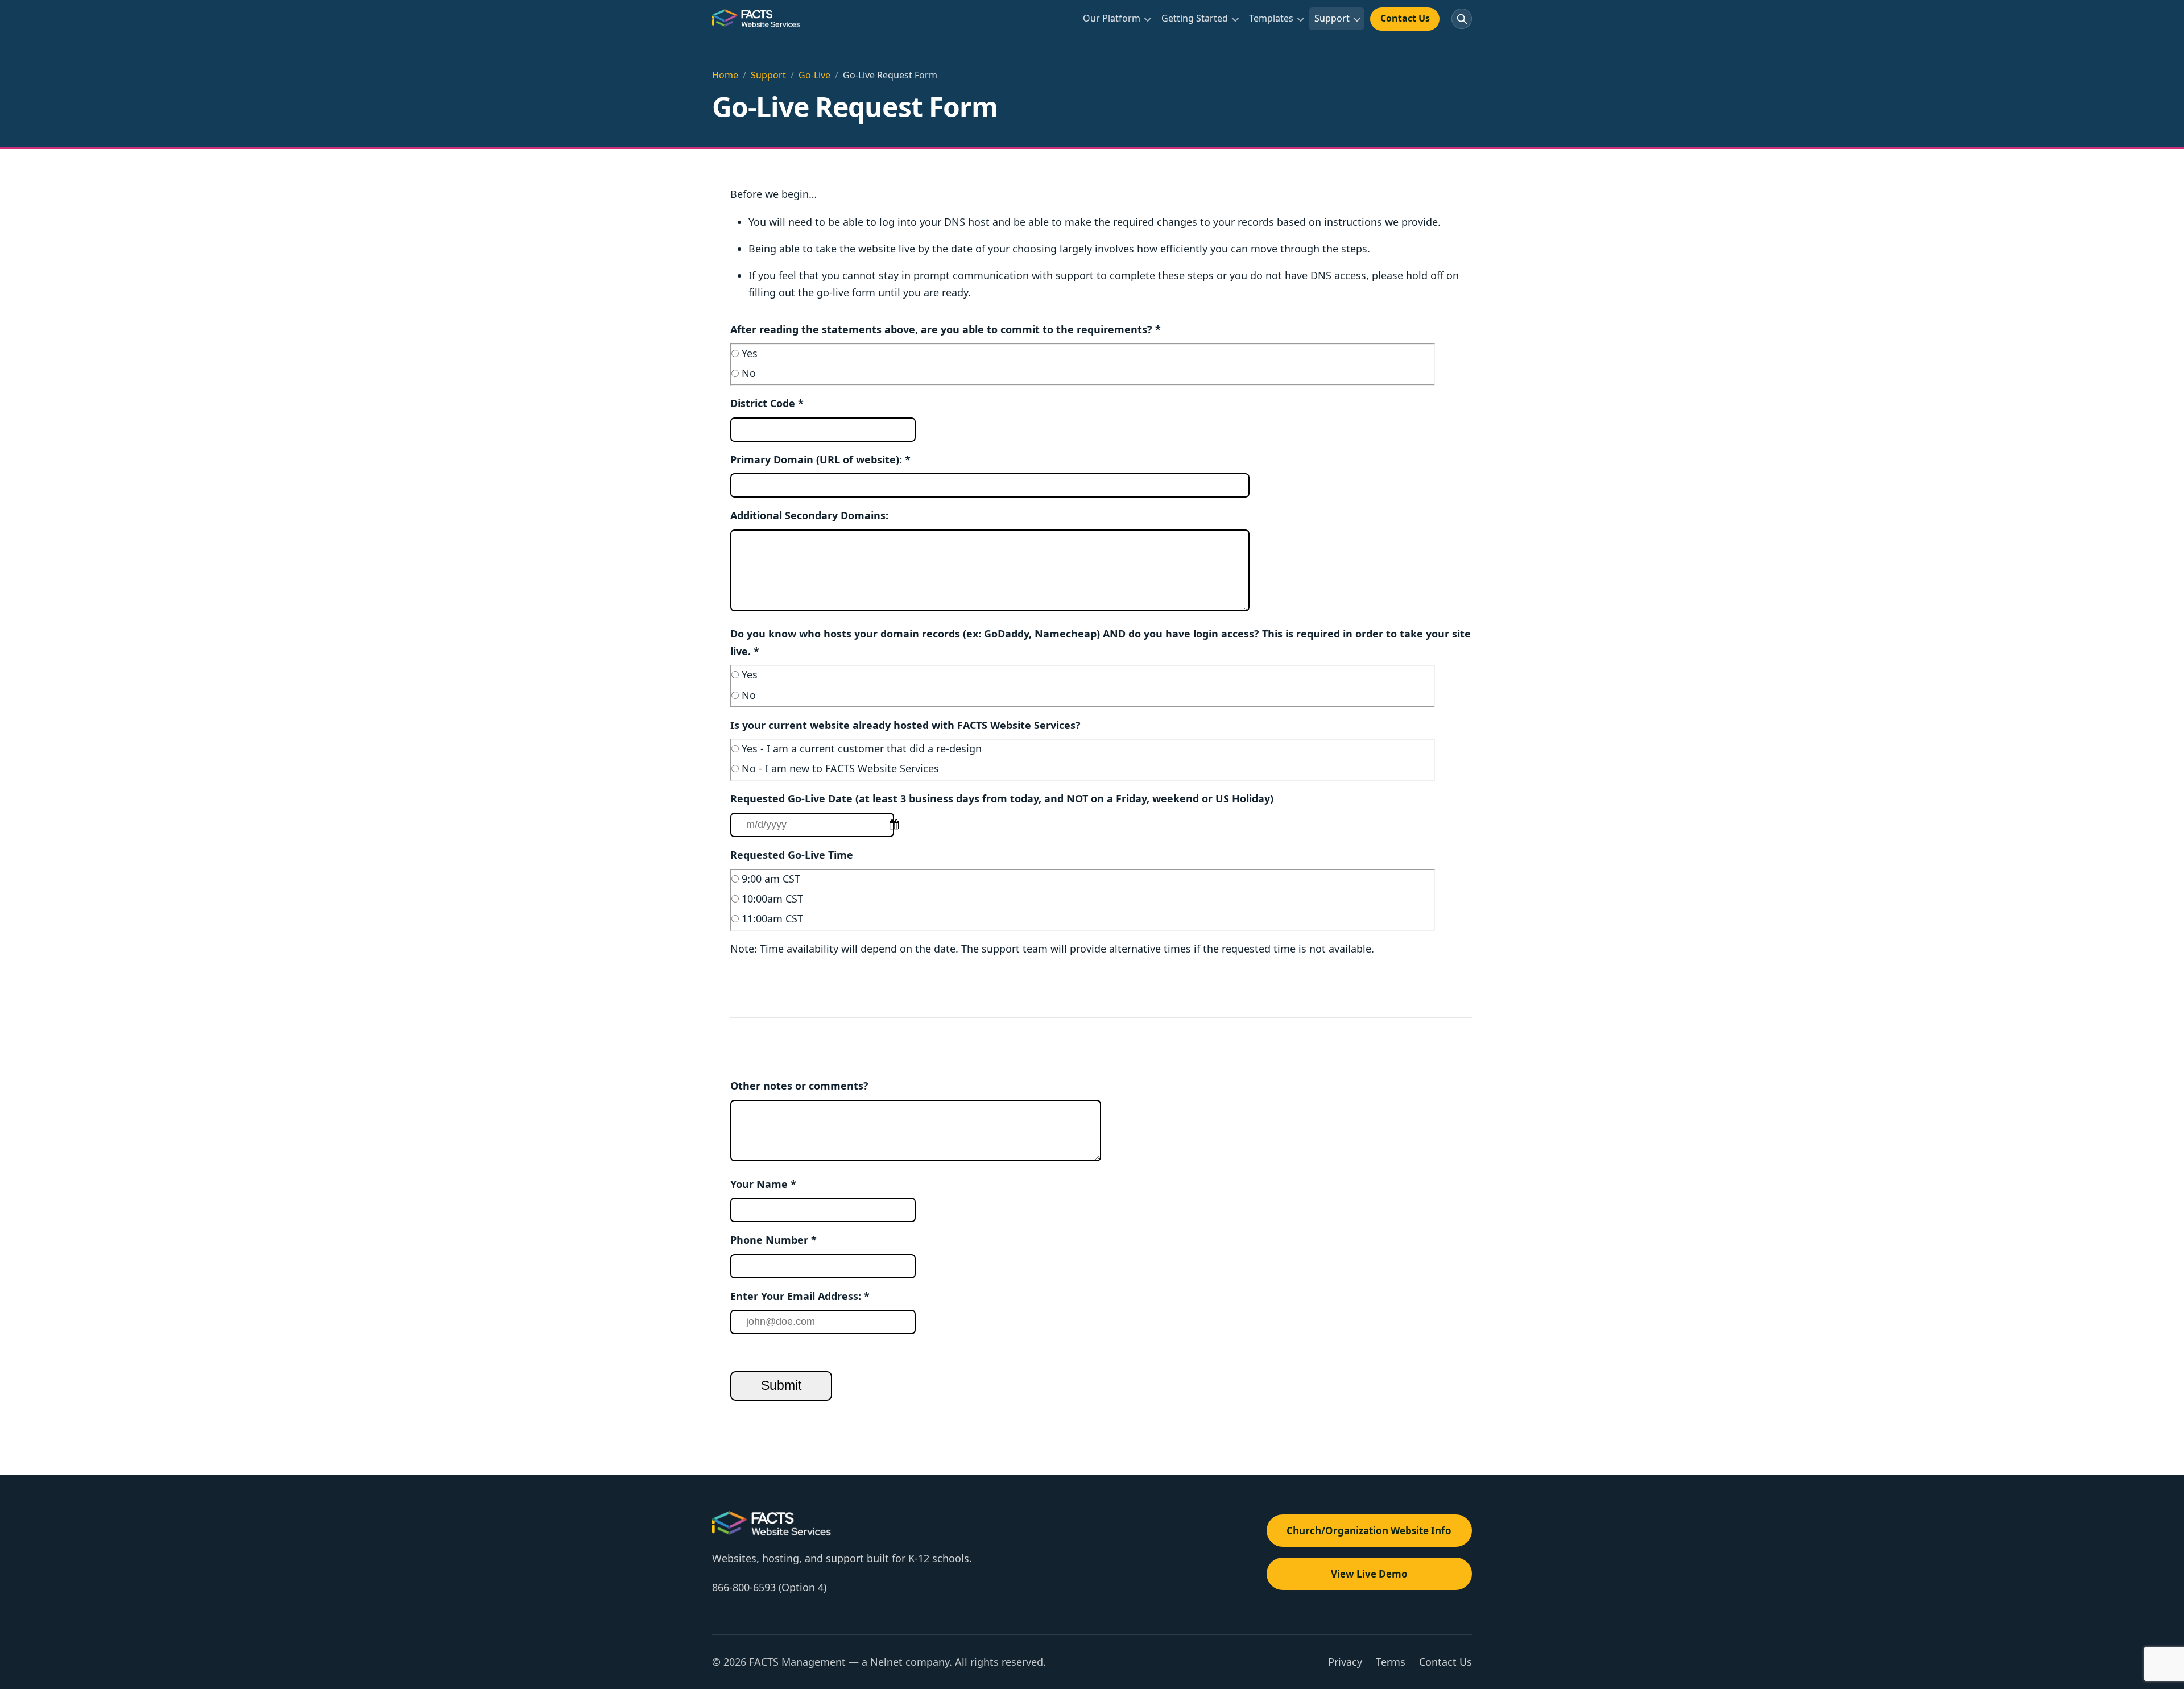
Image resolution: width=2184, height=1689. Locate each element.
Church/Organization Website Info (1369, 1531)
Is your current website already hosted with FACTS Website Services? (905, 725)
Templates (1271, 18)
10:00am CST (772, 899)
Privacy (1345, 1662)
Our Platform (1112, 18)
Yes (750, 353)
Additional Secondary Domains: (809, 515)
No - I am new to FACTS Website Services (840, 768)
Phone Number (773, 1240)
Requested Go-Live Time (792, 855)
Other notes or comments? (799, 1086)
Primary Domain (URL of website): (820, 459)
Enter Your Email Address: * (800, 1296)
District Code (767, 403)
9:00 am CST (771, 879)
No (749, 373)
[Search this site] (1462, 19)
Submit (781, 1386)
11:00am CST (772, 918)
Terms (1391, 1662)
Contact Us (1405, 18)
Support (1332, 18)
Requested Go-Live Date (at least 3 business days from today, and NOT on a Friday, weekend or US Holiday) (1002, 798)
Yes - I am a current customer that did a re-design (862, 748)
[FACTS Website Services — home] (757, 19)
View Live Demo (1369, 1574)
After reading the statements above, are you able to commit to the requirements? (946, 329)
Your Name (763, 1184)
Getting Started (1195, 18)
